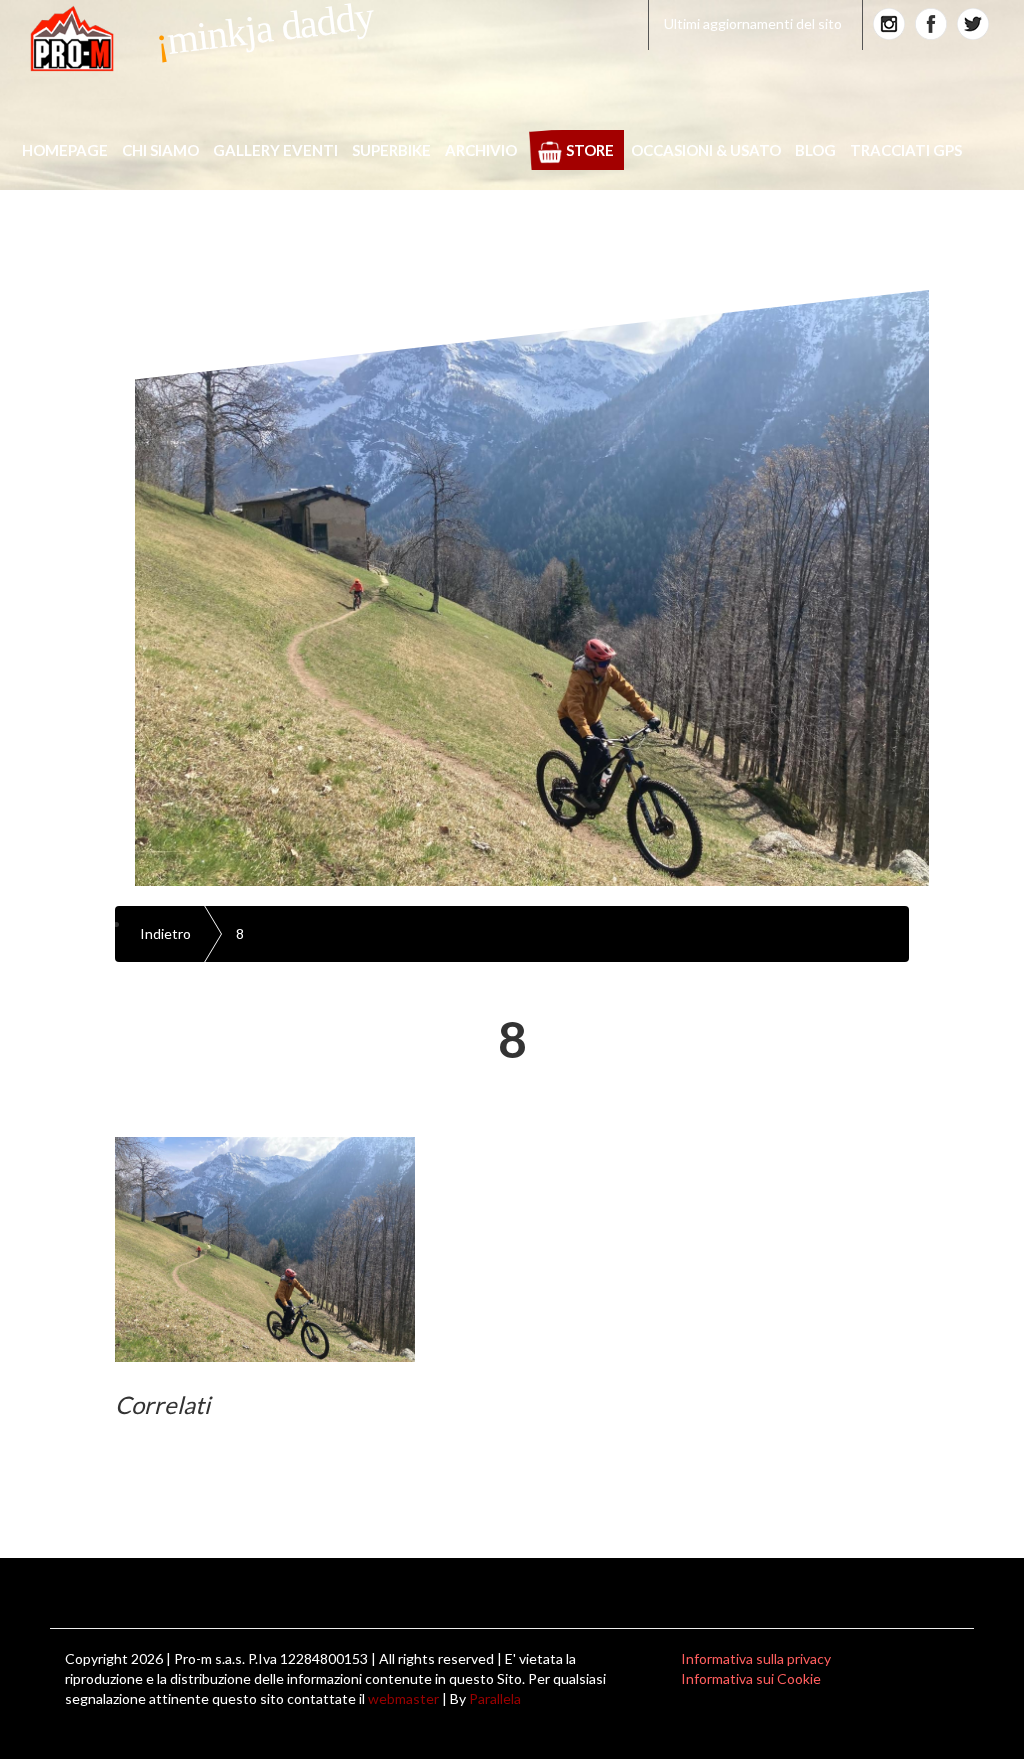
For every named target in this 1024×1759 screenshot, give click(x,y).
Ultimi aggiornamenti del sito (753, 23)
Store (590, 150)
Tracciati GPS (906, 150)
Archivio (481, 150)
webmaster (403, 1698)
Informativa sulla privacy (756, 1658)
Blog (815, 150)
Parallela (495, 1698)
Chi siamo (160, 150)
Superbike (391, 150)
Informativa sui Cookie (751, 1678)
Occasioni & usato (706, 150)
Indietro (165, 933)
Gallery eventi (275, 150)
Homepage (65, 150)
